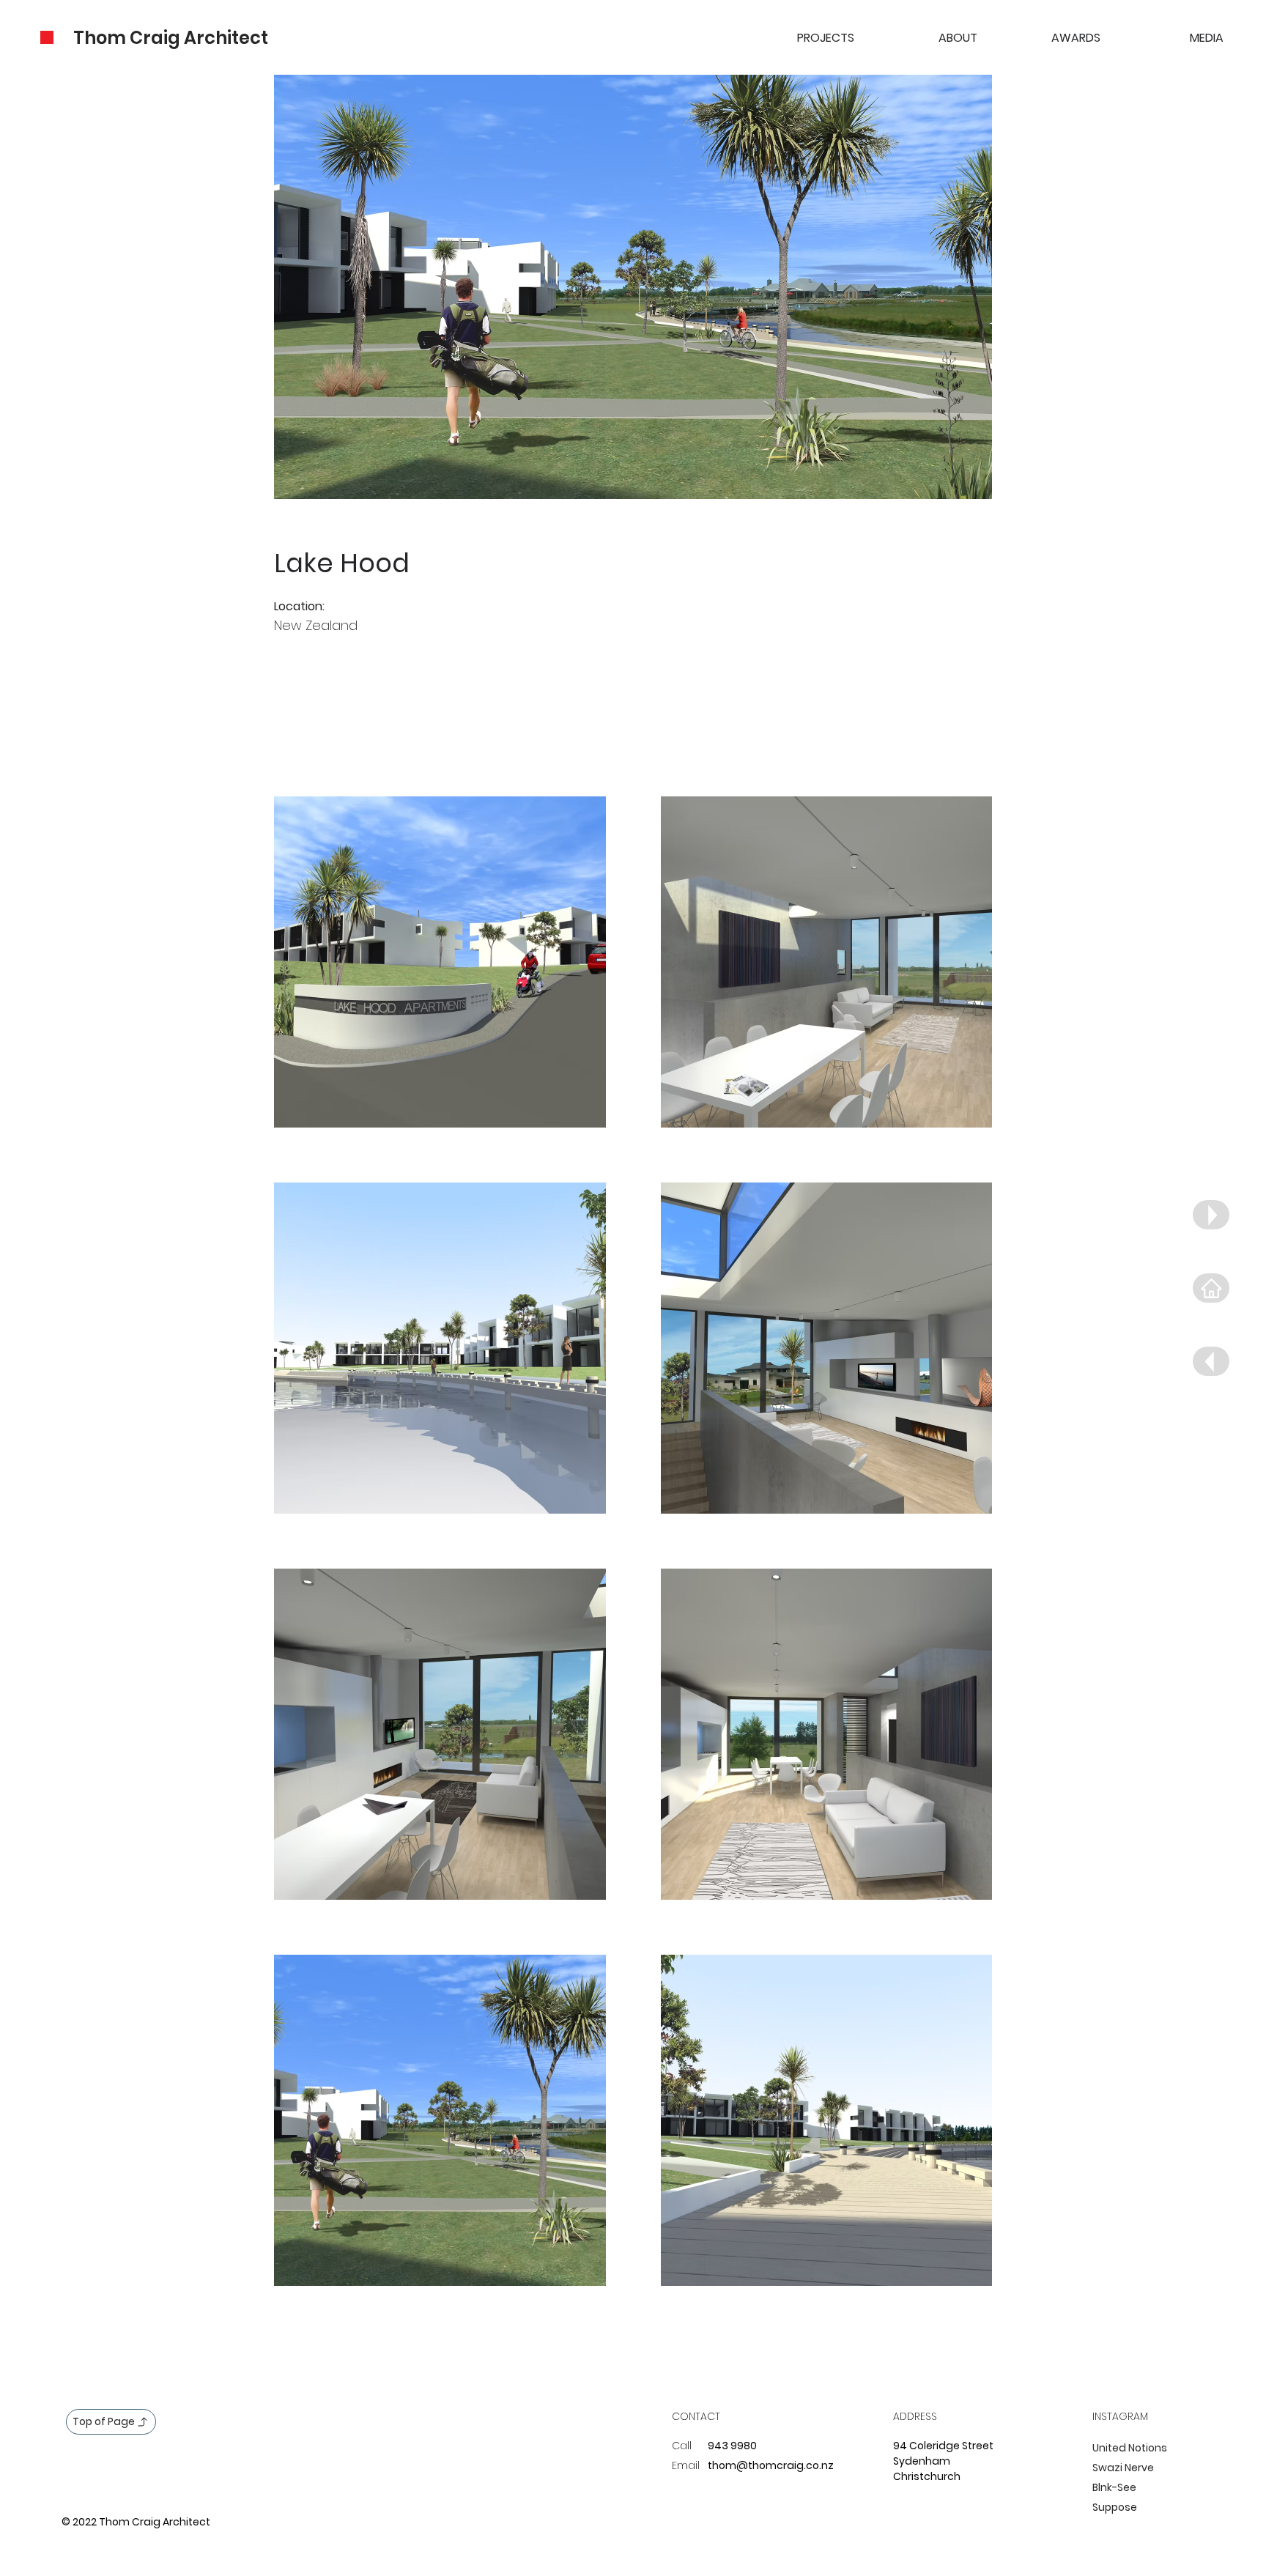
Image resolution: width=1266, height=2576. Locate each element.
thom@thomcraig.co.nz (771, 2465)
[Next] (1211, 1215)
